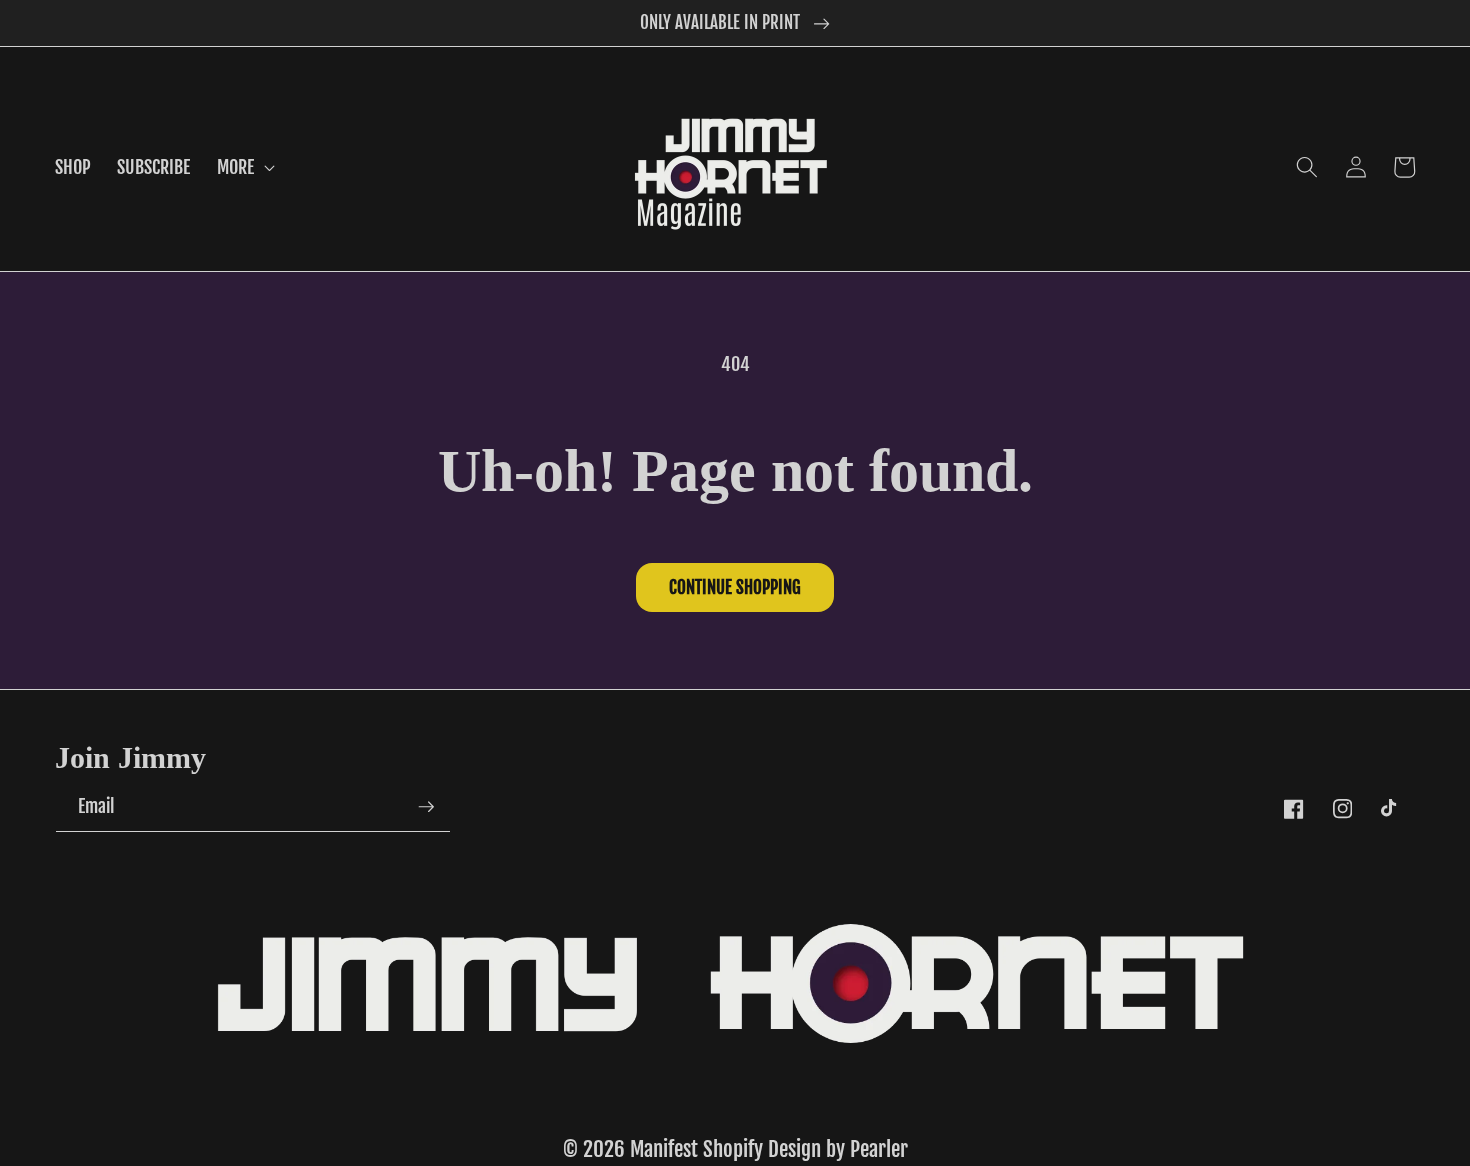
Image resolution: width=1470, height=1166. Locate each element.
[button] (244, 167)
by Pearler (867, 1149)
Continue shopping (735, 587)
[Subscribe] (426, 807)
